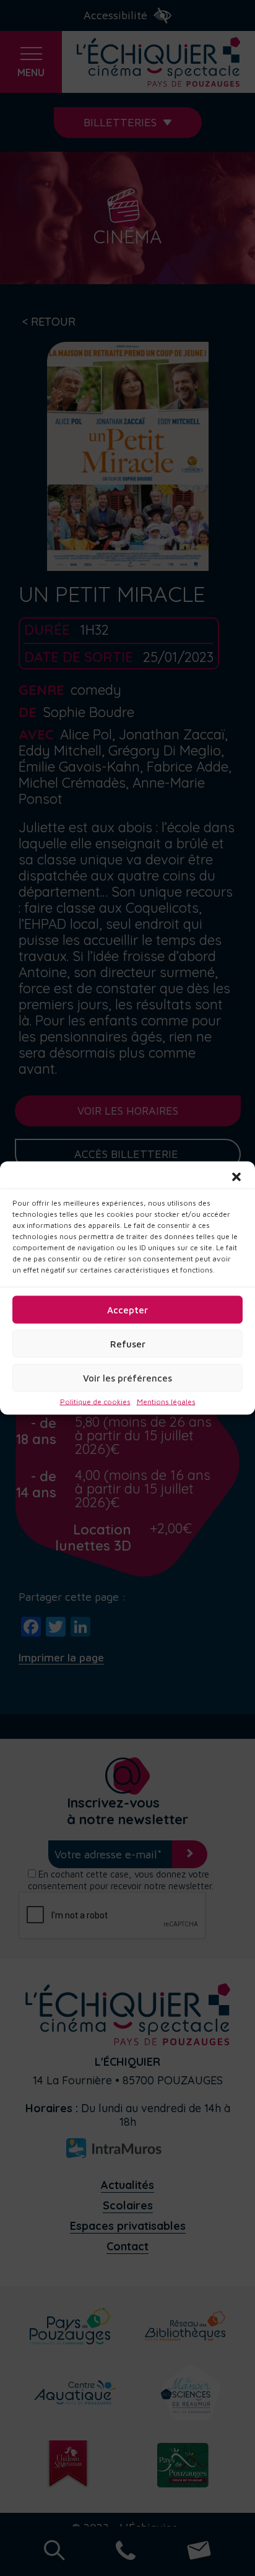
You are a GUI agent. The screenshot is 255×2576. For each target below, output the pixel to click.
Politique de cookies (95, 1402)
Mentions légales (166, 1402)
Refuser (128, 1343)
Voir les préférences (127, 1377)
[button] (236, 1177)
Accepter (127, 1309)
